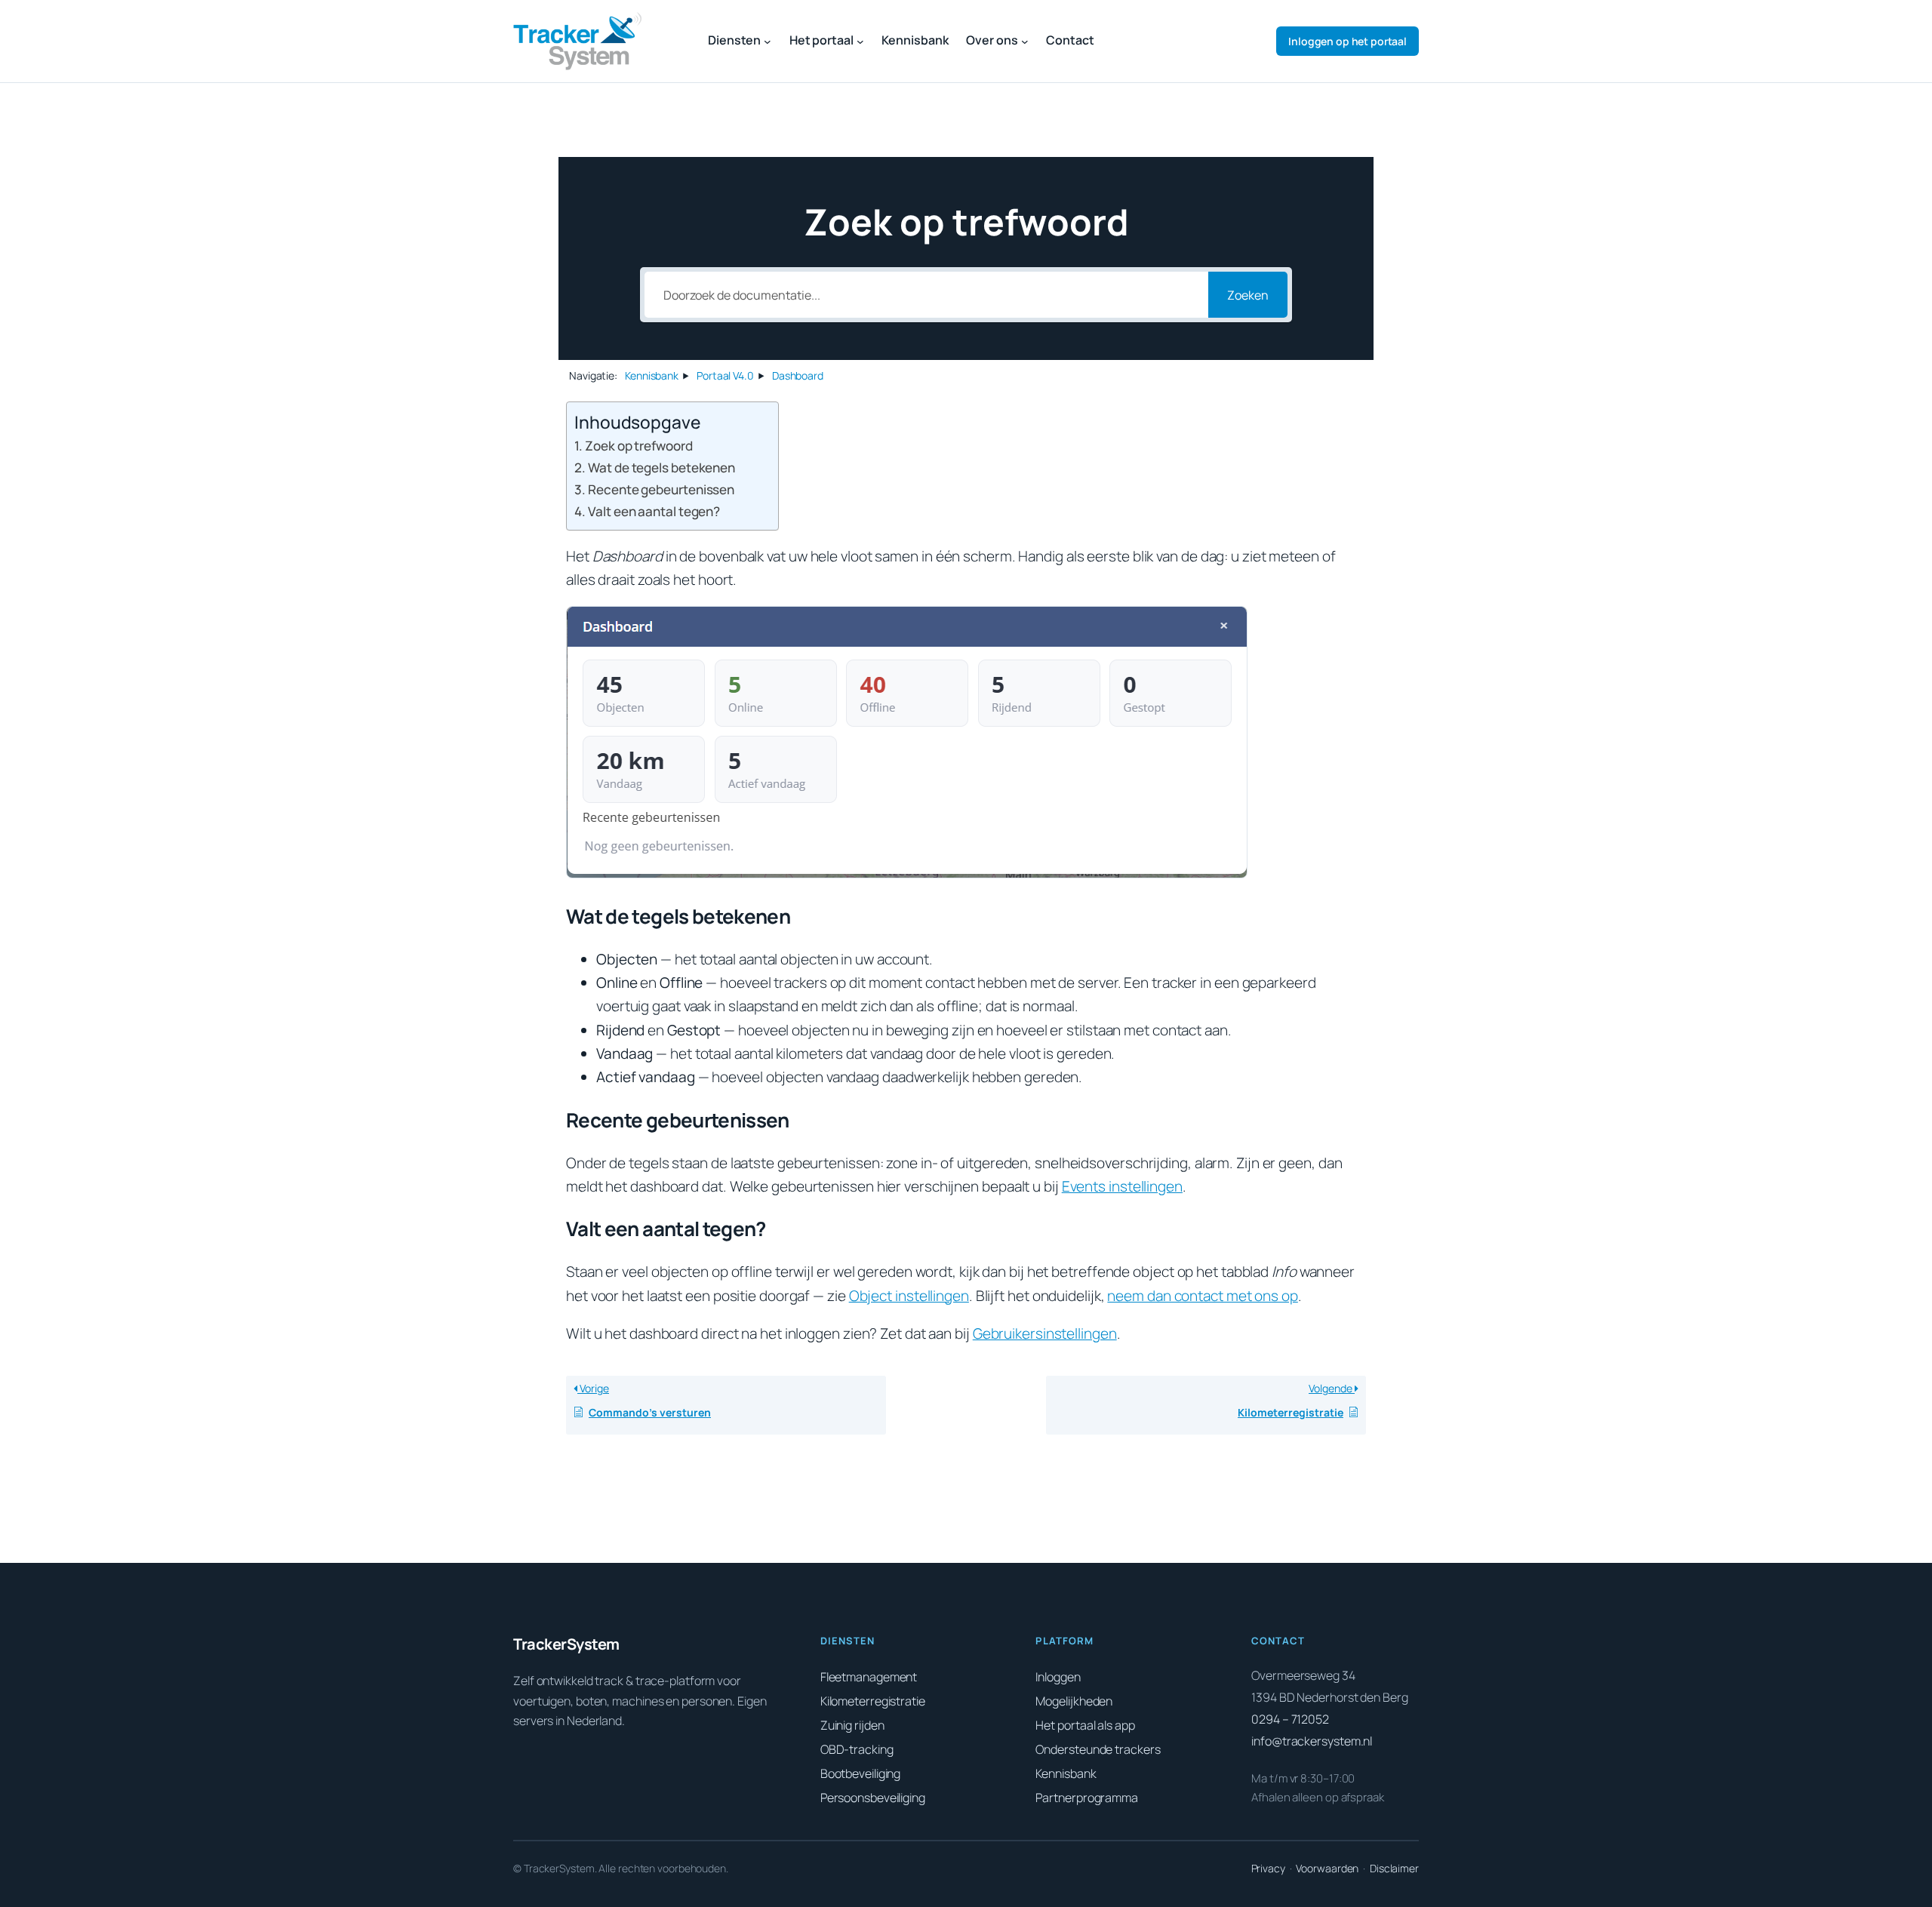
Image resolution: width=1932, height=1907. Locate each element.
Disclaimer (1394, 1868)
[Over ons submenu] (1025, 42)
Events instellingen (1122, 1186)
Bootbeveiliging (861, 1773)
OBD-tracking (857, 1749)
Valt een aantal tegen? (654, 511)
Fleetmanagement (869, 1677)
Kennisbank (1066, 1773)
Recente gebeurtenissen (661, 489)
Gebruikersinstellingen (1045, 1333)
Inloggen (1347, 41)
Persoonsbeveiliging (873, 1798)
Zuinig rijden (852, 1725)
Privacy (1268, 1868)
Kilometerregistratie (873, 1701)
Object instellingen (909, 1296)
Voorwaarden (1327, 1868)
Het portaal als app (1085, 1725)
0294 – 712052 (1290, 1719)
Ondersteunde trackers (1098, 1749)
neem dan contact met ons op (1202, 1296)
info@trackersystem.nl (1312, 1741)
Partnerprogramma (1086, 1798)
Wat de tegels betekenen (661, 468)
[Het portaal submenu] (860, 42)
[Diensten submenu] (768, 42)
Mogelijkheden (1074, 1701)
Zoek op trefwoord (638, 446)
